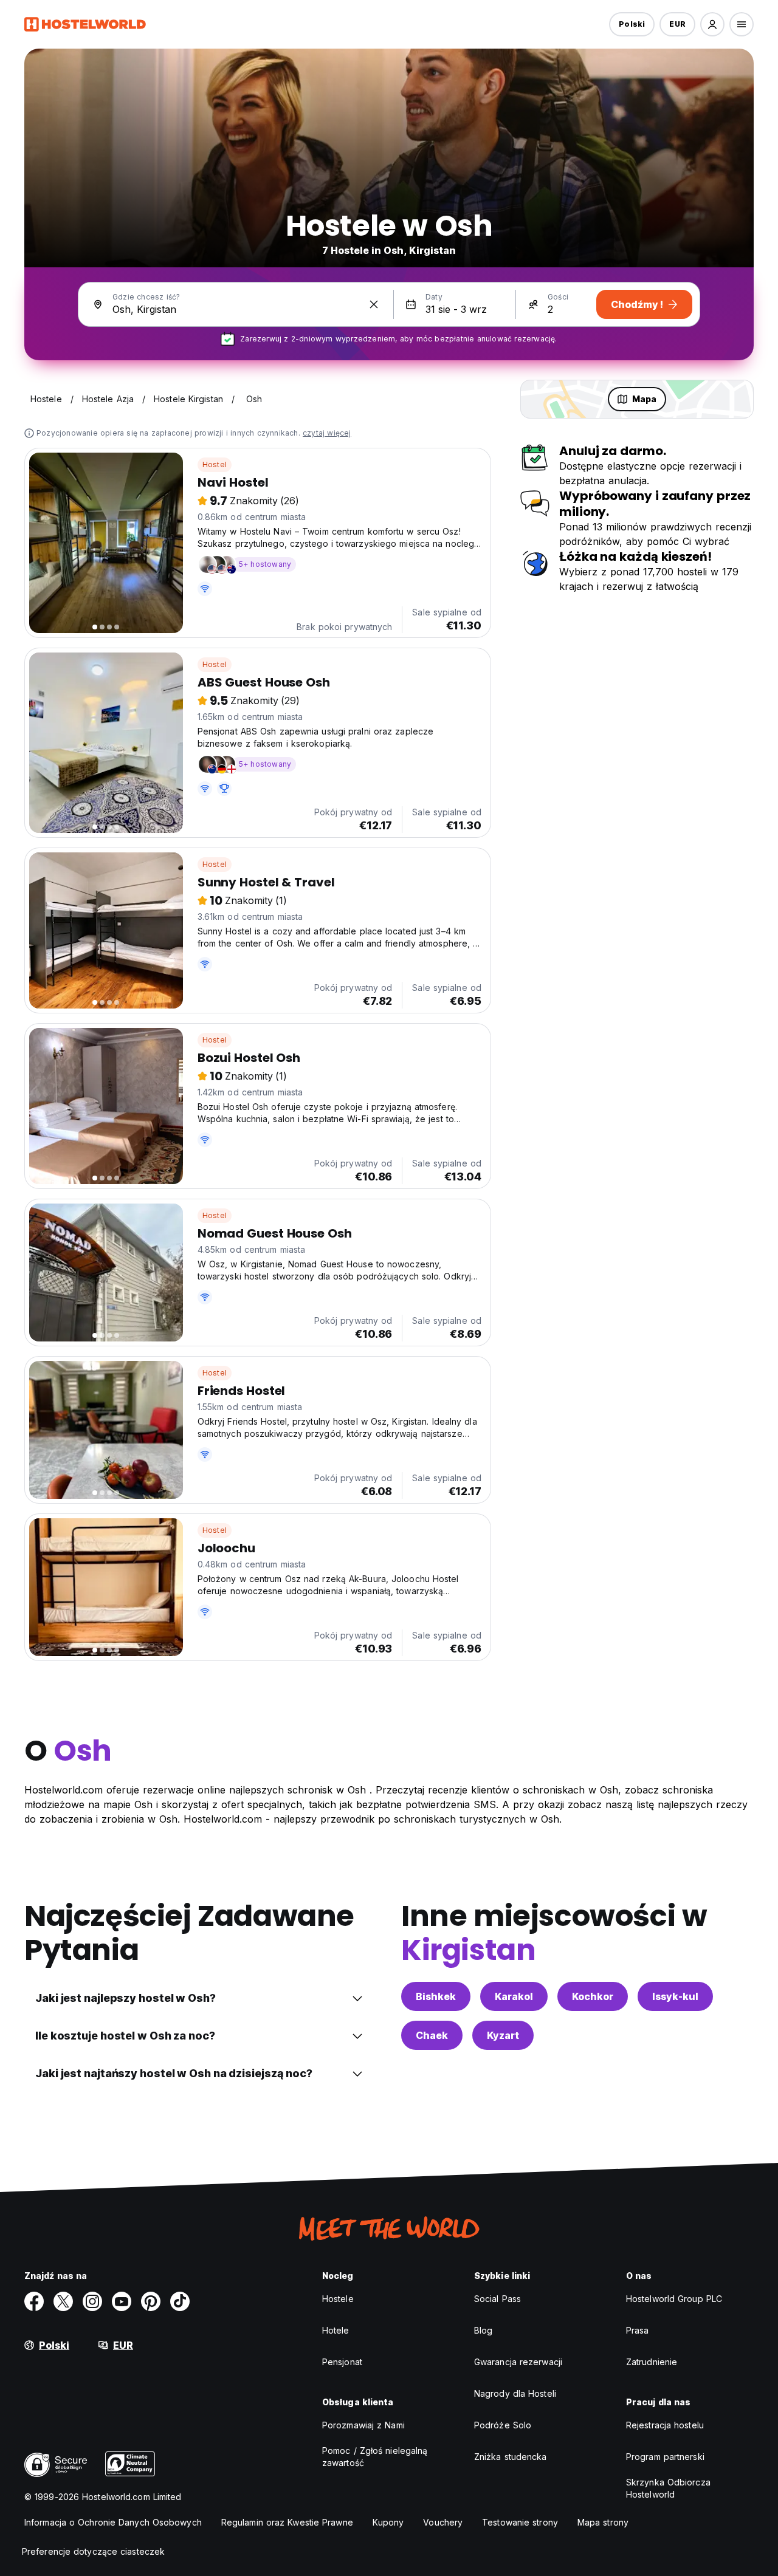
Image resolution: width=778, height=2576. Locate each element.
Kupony (388, 2522)
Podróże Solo (503, 2425)
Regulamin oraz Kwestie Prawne (287, 2522)
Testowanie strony (520, 2522)
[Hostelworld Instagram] (92, 2301)
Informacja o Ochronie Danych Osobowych (113, 2522)
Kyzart (503, 2035)
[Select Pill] (712, 24)
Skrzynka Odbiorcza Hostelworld (668, 2488)
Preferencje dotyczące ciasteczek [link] (93, 2551)
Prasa (638, 2330)
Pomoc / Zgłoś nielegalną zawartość (375, 2457)
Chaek (432, 2035)
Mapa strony (603, 2522)
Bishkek (436, 1996)
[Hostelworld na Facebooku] (34, 2301)
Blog (483, 2330)
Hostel (215, 464)
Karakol (514, 1996)
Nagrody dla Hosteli (515, 2393)
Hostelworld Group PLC (674, 2299)
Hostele (338, 2299)
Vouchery (443, 2522)
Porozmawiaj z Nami (363, 2425)
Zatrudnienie (652, 2362)
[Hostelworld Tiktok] (180, 2301)
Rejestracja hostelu (665, 2425)
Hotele (336, 2330)
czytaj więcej (327, 433)
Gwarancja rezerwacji (518, 2362)
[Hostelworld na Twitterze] (63, 2301)
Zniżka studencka (511, 2457)
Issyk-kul (675, 1996)
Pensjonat (342, 2362)
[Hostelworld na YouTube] (122, 2301)
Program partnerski (665, 2457)
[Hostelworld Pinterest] (151, 2301)
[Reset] (374, 304)
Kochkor (593, 1996)
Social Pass (497, 2299)
